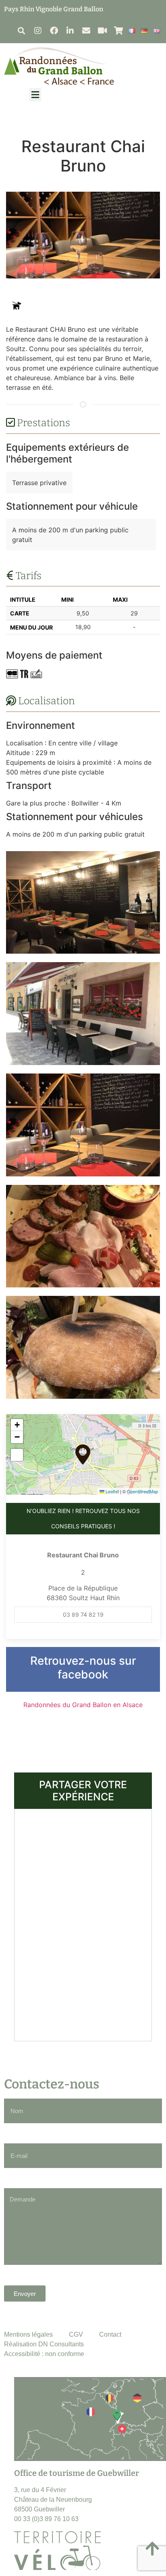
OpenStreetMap (142, 1491)
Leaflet (112, 1491)
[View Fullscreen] (17, 1455)
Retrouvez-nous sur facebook (83, 1668)
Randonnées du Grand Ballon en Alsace (83, 1705)
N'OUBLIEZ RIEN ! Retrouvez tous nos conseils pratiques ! (83, 1518)
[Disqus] (83, 1924)
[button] (21, 30)
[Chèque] (36, 674)
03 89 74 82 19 (83, 1614)
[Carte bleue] (12, 674)
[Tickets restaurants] (24, 674)
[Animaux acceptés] (16, 306)
